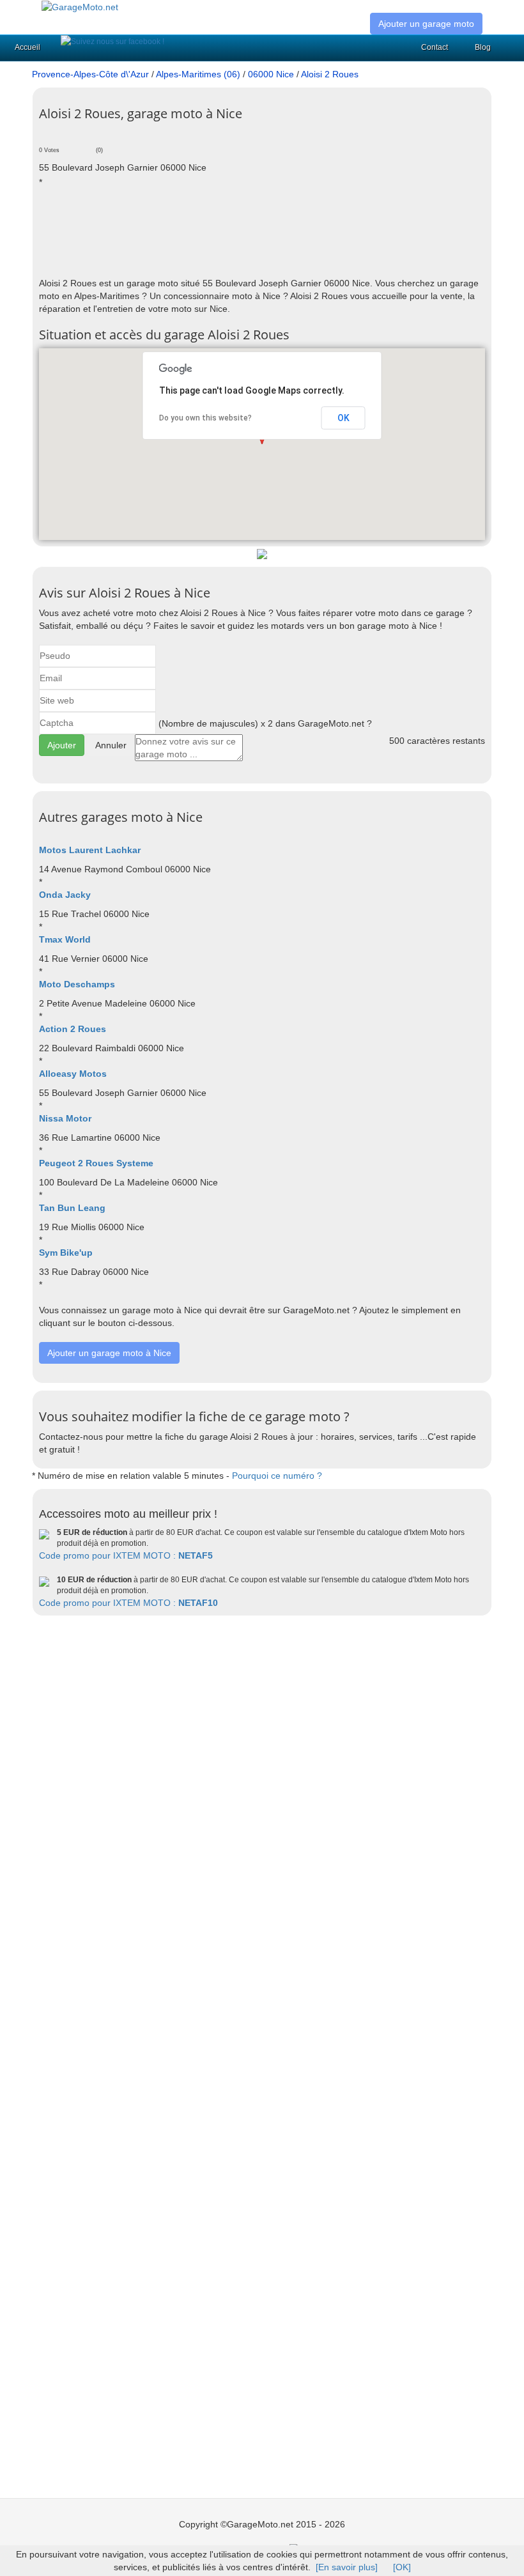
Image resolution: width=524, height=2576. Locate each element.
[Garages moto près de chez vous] (80, 6)
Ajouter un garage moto (426, 24)
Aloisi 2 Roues (330, 74)
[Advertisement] (272, 232)
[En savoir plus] (347, 2567)
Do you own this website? (205, 418)
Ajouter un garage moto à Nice (109, 1353)
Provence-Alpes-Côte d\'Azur (90, 74)
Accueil (27, 47)
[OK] (402, 2567)
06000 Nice (271, 74)
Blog (483, 47)
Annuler (111, 745)
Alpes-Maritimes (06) (198, 74)
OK (343, 418)
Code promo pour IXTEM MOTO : (126, 1555)
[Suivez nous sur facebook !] (112, 42)
